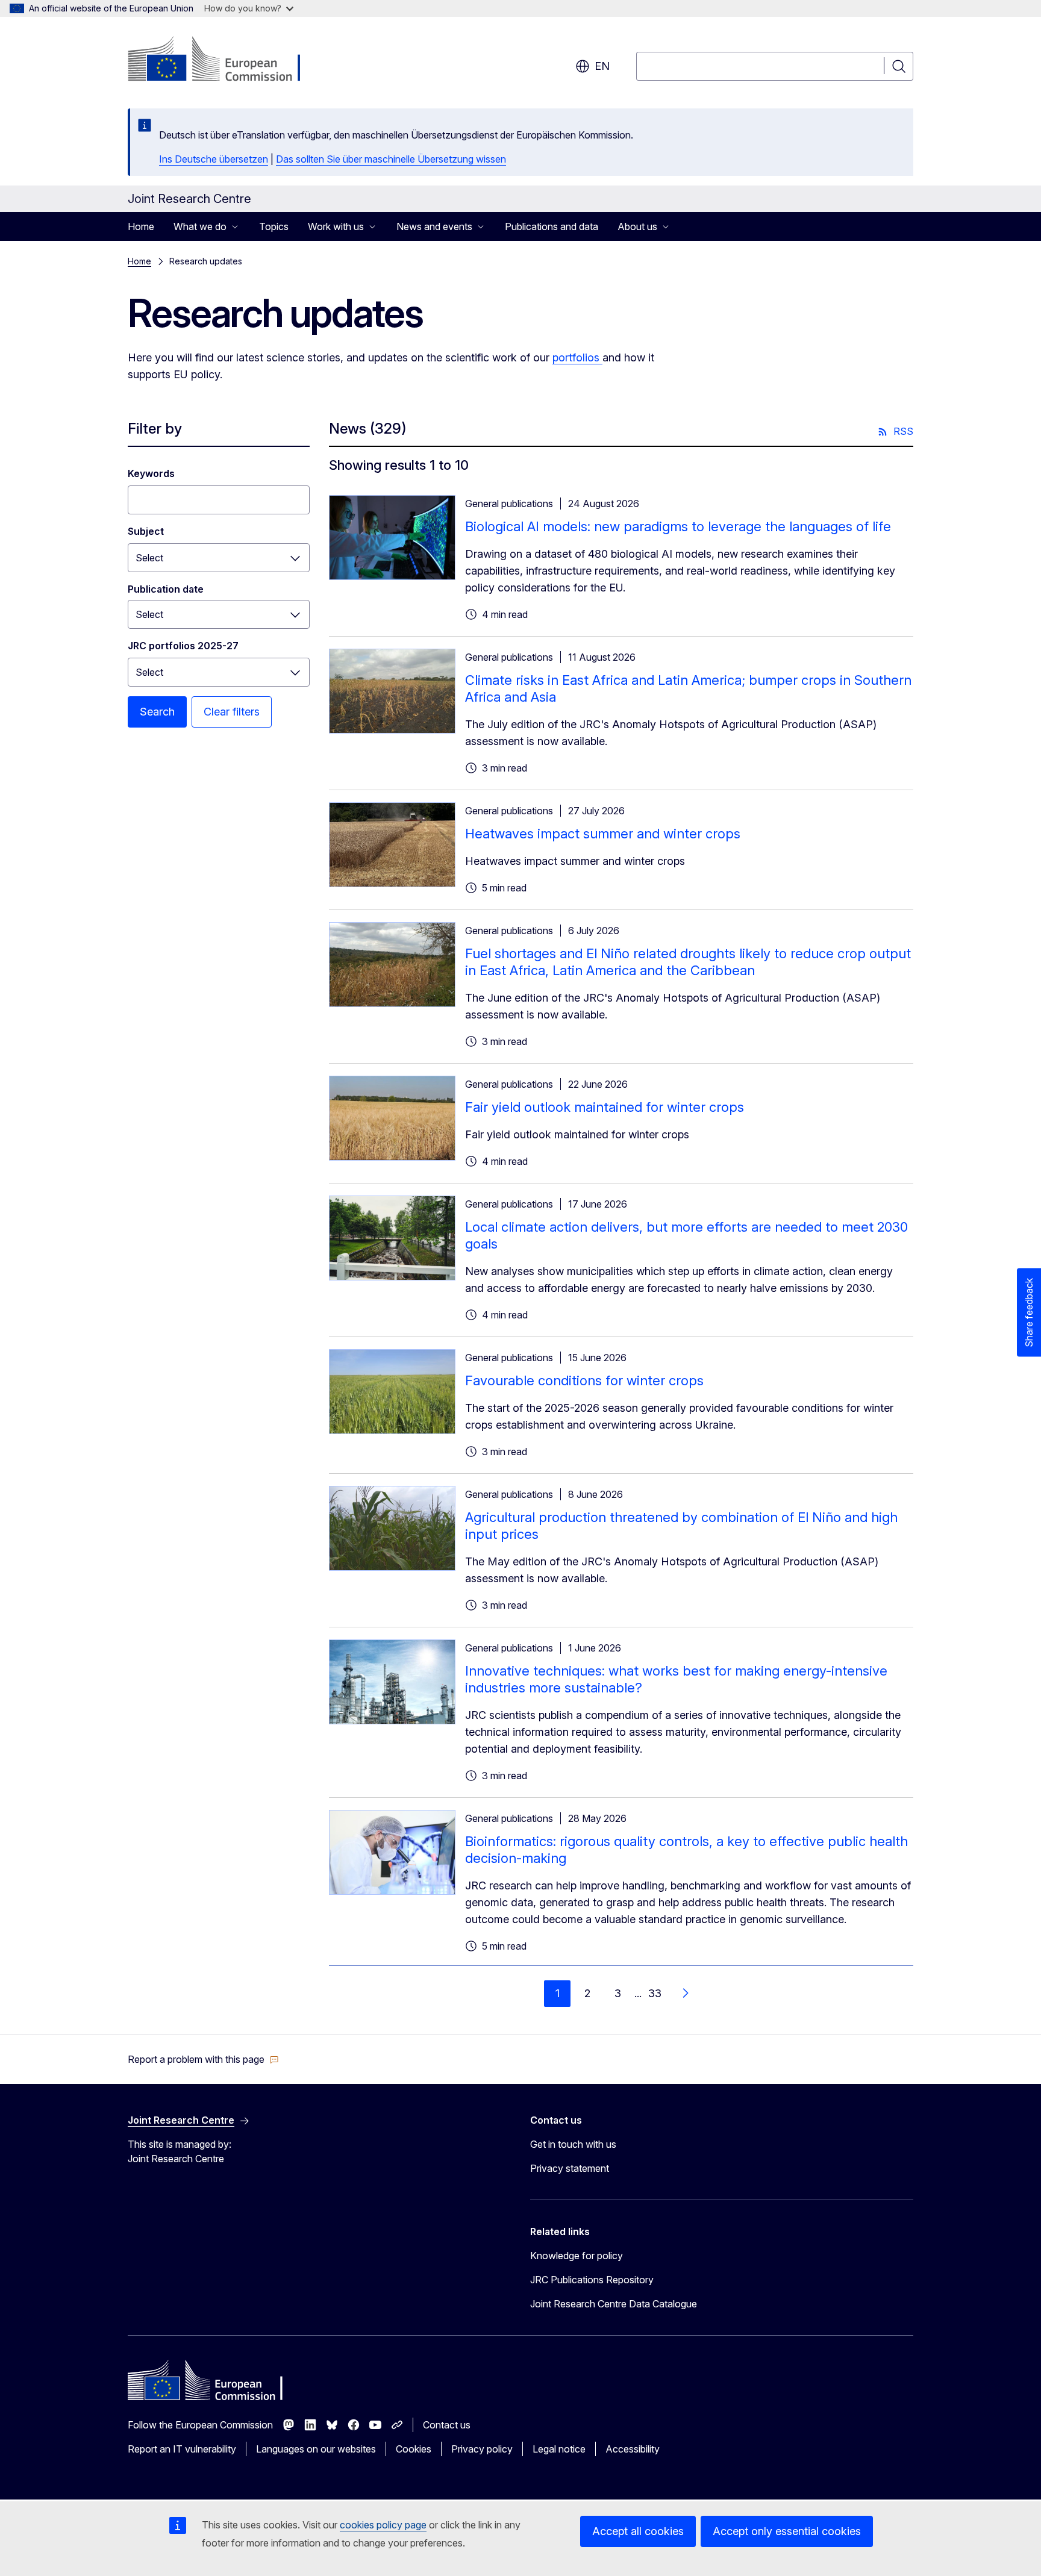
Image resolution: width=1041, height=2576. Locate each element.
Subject (146, 531)
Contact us (447, 2425)
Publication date (166, 589)
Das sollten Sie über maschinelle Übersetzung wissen (391, 159)
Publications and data (552, 226)
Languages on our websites (316, 2449)
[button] (203, 2059)
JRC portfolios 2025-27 (183, 646)
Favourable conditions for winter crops (584, 1380)
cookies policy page (383, 2525)
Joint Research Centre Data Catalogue (614, 2304)
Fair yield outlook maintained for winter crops (605, 1107)
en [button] (602, 66)
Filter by (155, 429)
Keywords (151, 473)
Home (141, 226)
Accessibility (633, 2449)
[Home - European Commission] (225, 60)
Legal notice (559, 2449)
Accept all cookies (638, 2531)
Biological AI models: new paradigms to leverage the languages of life (678, 526)
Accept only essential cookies (787, 2531)
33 (655, 1993)
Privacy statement (570, 2168)
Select (149, 558)
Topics (274, 226)
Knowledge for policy (577, 2256)
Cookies (414, 2449)
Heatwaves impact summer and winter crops (603, 834)
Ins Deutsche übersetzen (214, 159)
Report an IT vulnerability (182, 2449)
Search (157, 712)
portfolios (577, 357)
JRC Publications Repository (592, 2280)
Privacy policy (482, 2449)
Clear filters (232, 712)
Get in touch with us (573, 2144)
